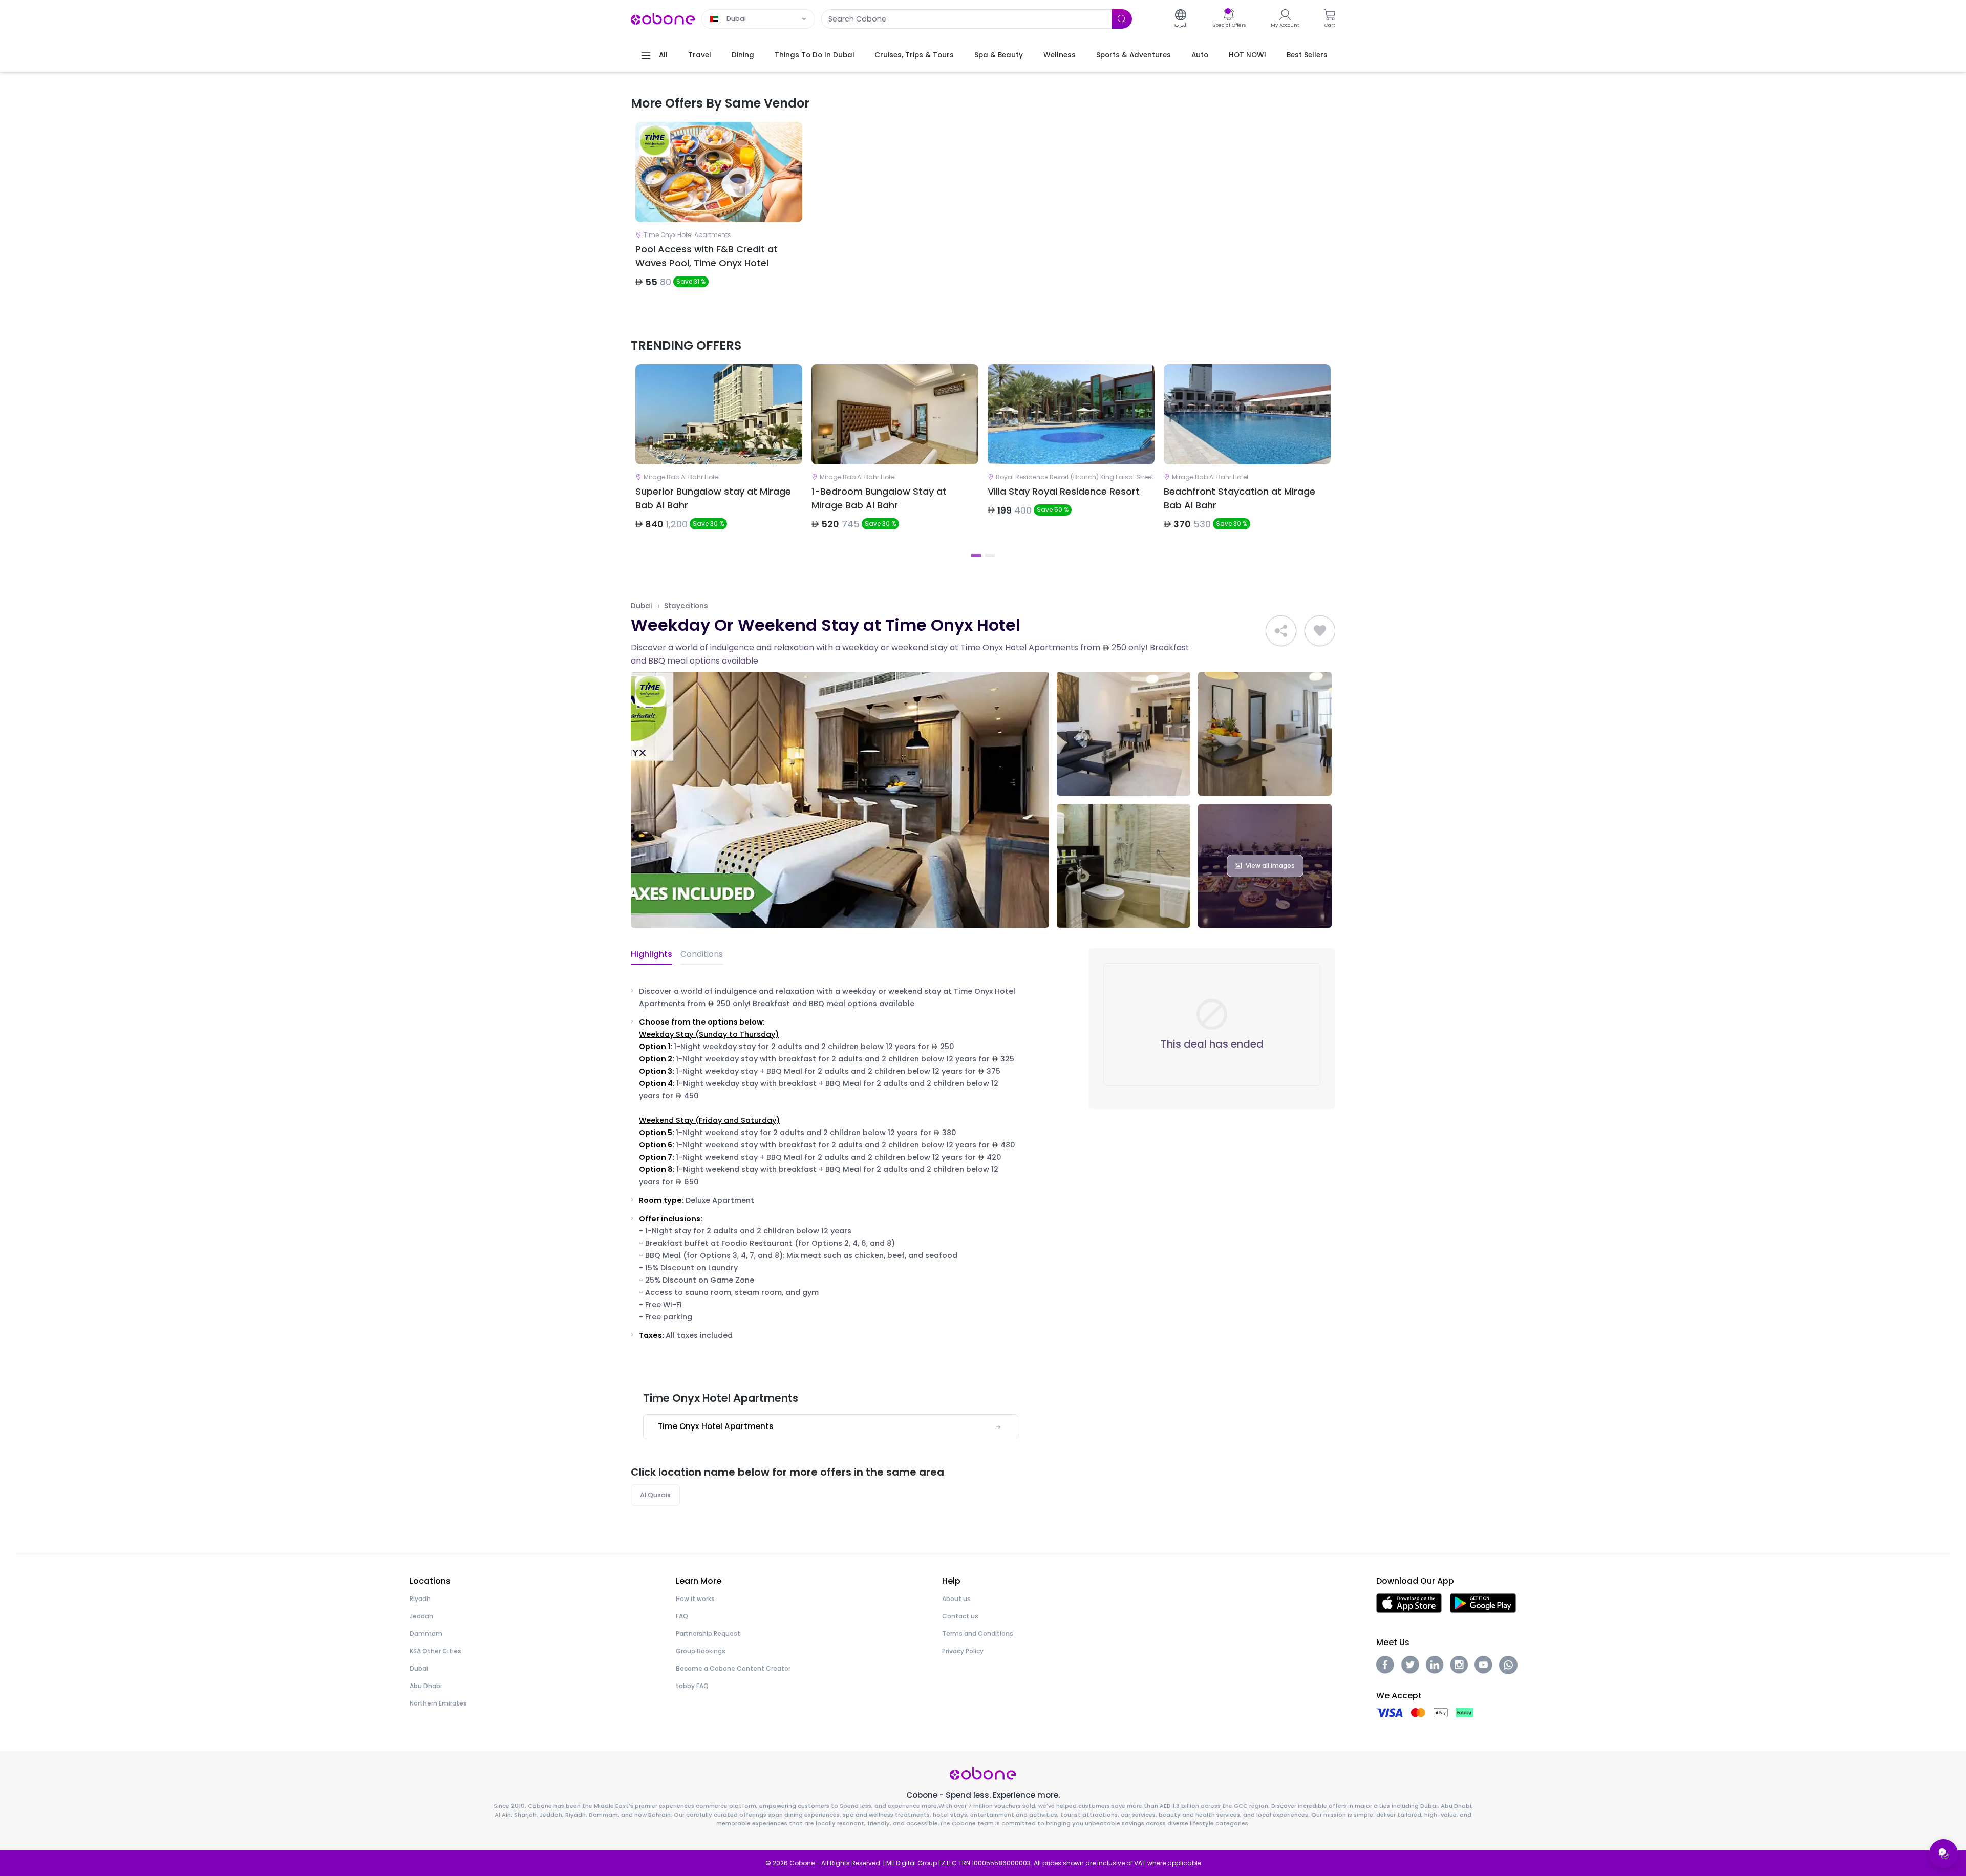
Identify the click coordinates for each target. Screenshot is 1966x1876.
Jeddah (421, 1616)
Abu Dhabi (426, 1686)
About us (956, 1599)
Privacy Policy (963, 1651)
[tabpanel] (719, 214)
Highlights (651, 954)
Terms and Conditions (978, 1634)
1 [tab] (976, 556)
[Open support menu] (1943, 1853)
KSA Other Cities (435, 1651)
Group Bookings (701, 1651)
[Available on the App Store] (1409, 1603)
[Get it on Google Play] (1483, 1603)
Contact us (960, 1616)
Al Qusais (655, 1495)
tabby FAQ (692, 1686)
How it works (695, 1599)
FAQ (682, 1616)
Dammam (426, 1634)
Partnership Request (708, 1634)
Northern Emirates (438, 1703)
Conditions (702, 954)
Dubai (641, 606)
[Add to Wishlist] (1320, 631)
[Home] (663, 18)
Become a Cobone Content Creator (733, 1668)
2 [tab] (990, 556)
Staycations (686, 606)
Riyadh (420, 1599)
